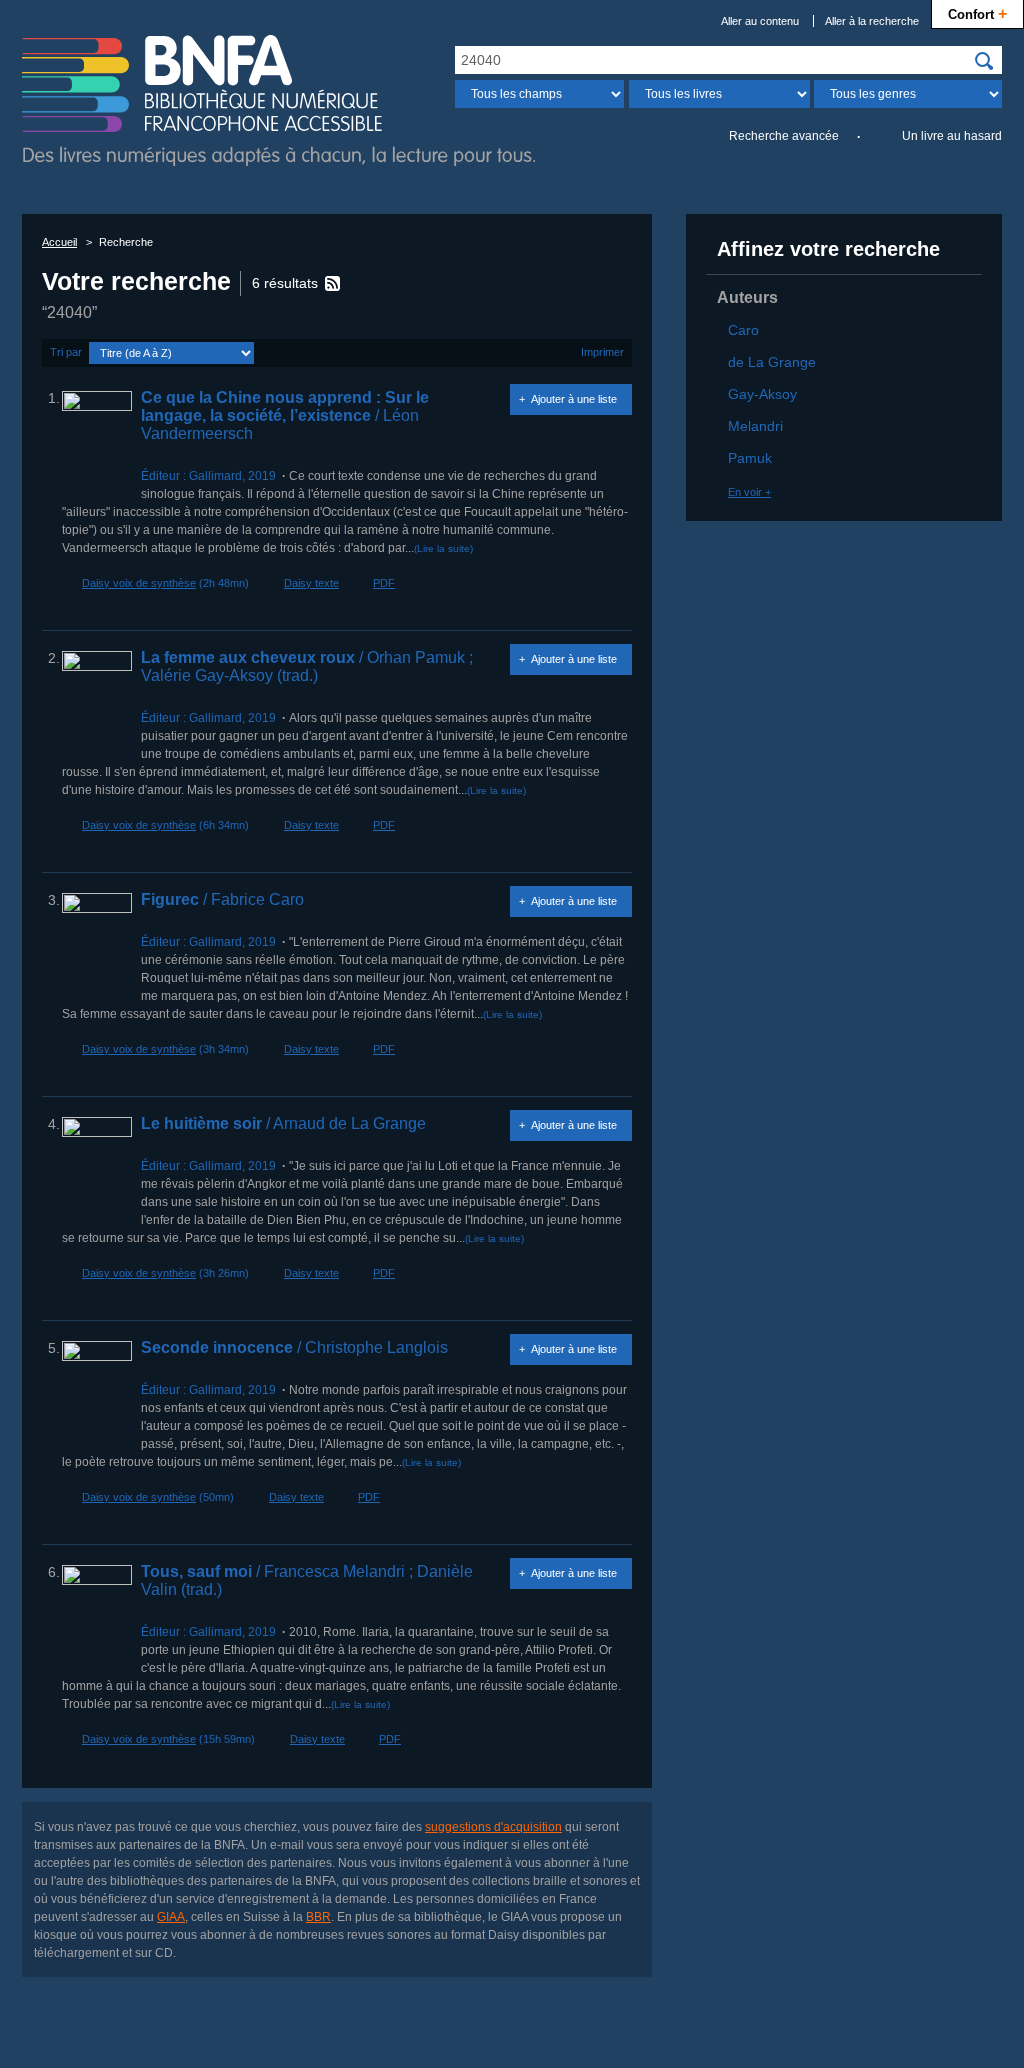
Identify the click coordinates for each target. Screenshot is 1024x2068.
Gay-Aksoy (762, 394)
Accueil (59, 242)
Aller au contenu (760, 21)
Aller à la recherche (872, 21)
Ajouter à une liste (574, 399)
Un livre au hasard (952, 136)
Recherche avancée (784, 136)
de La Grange (772, 362)
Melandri (755, 426)
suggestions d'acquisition (493, 1827)
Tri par (66, 352)
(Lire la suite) (443, 548)
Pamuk (750, 458)
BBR (318, 1917)
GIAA (171, 1917)
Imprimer (602, 352)
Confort (977, 13)
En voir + (749, 492)
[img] (984, 61)
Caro (743, 330)
